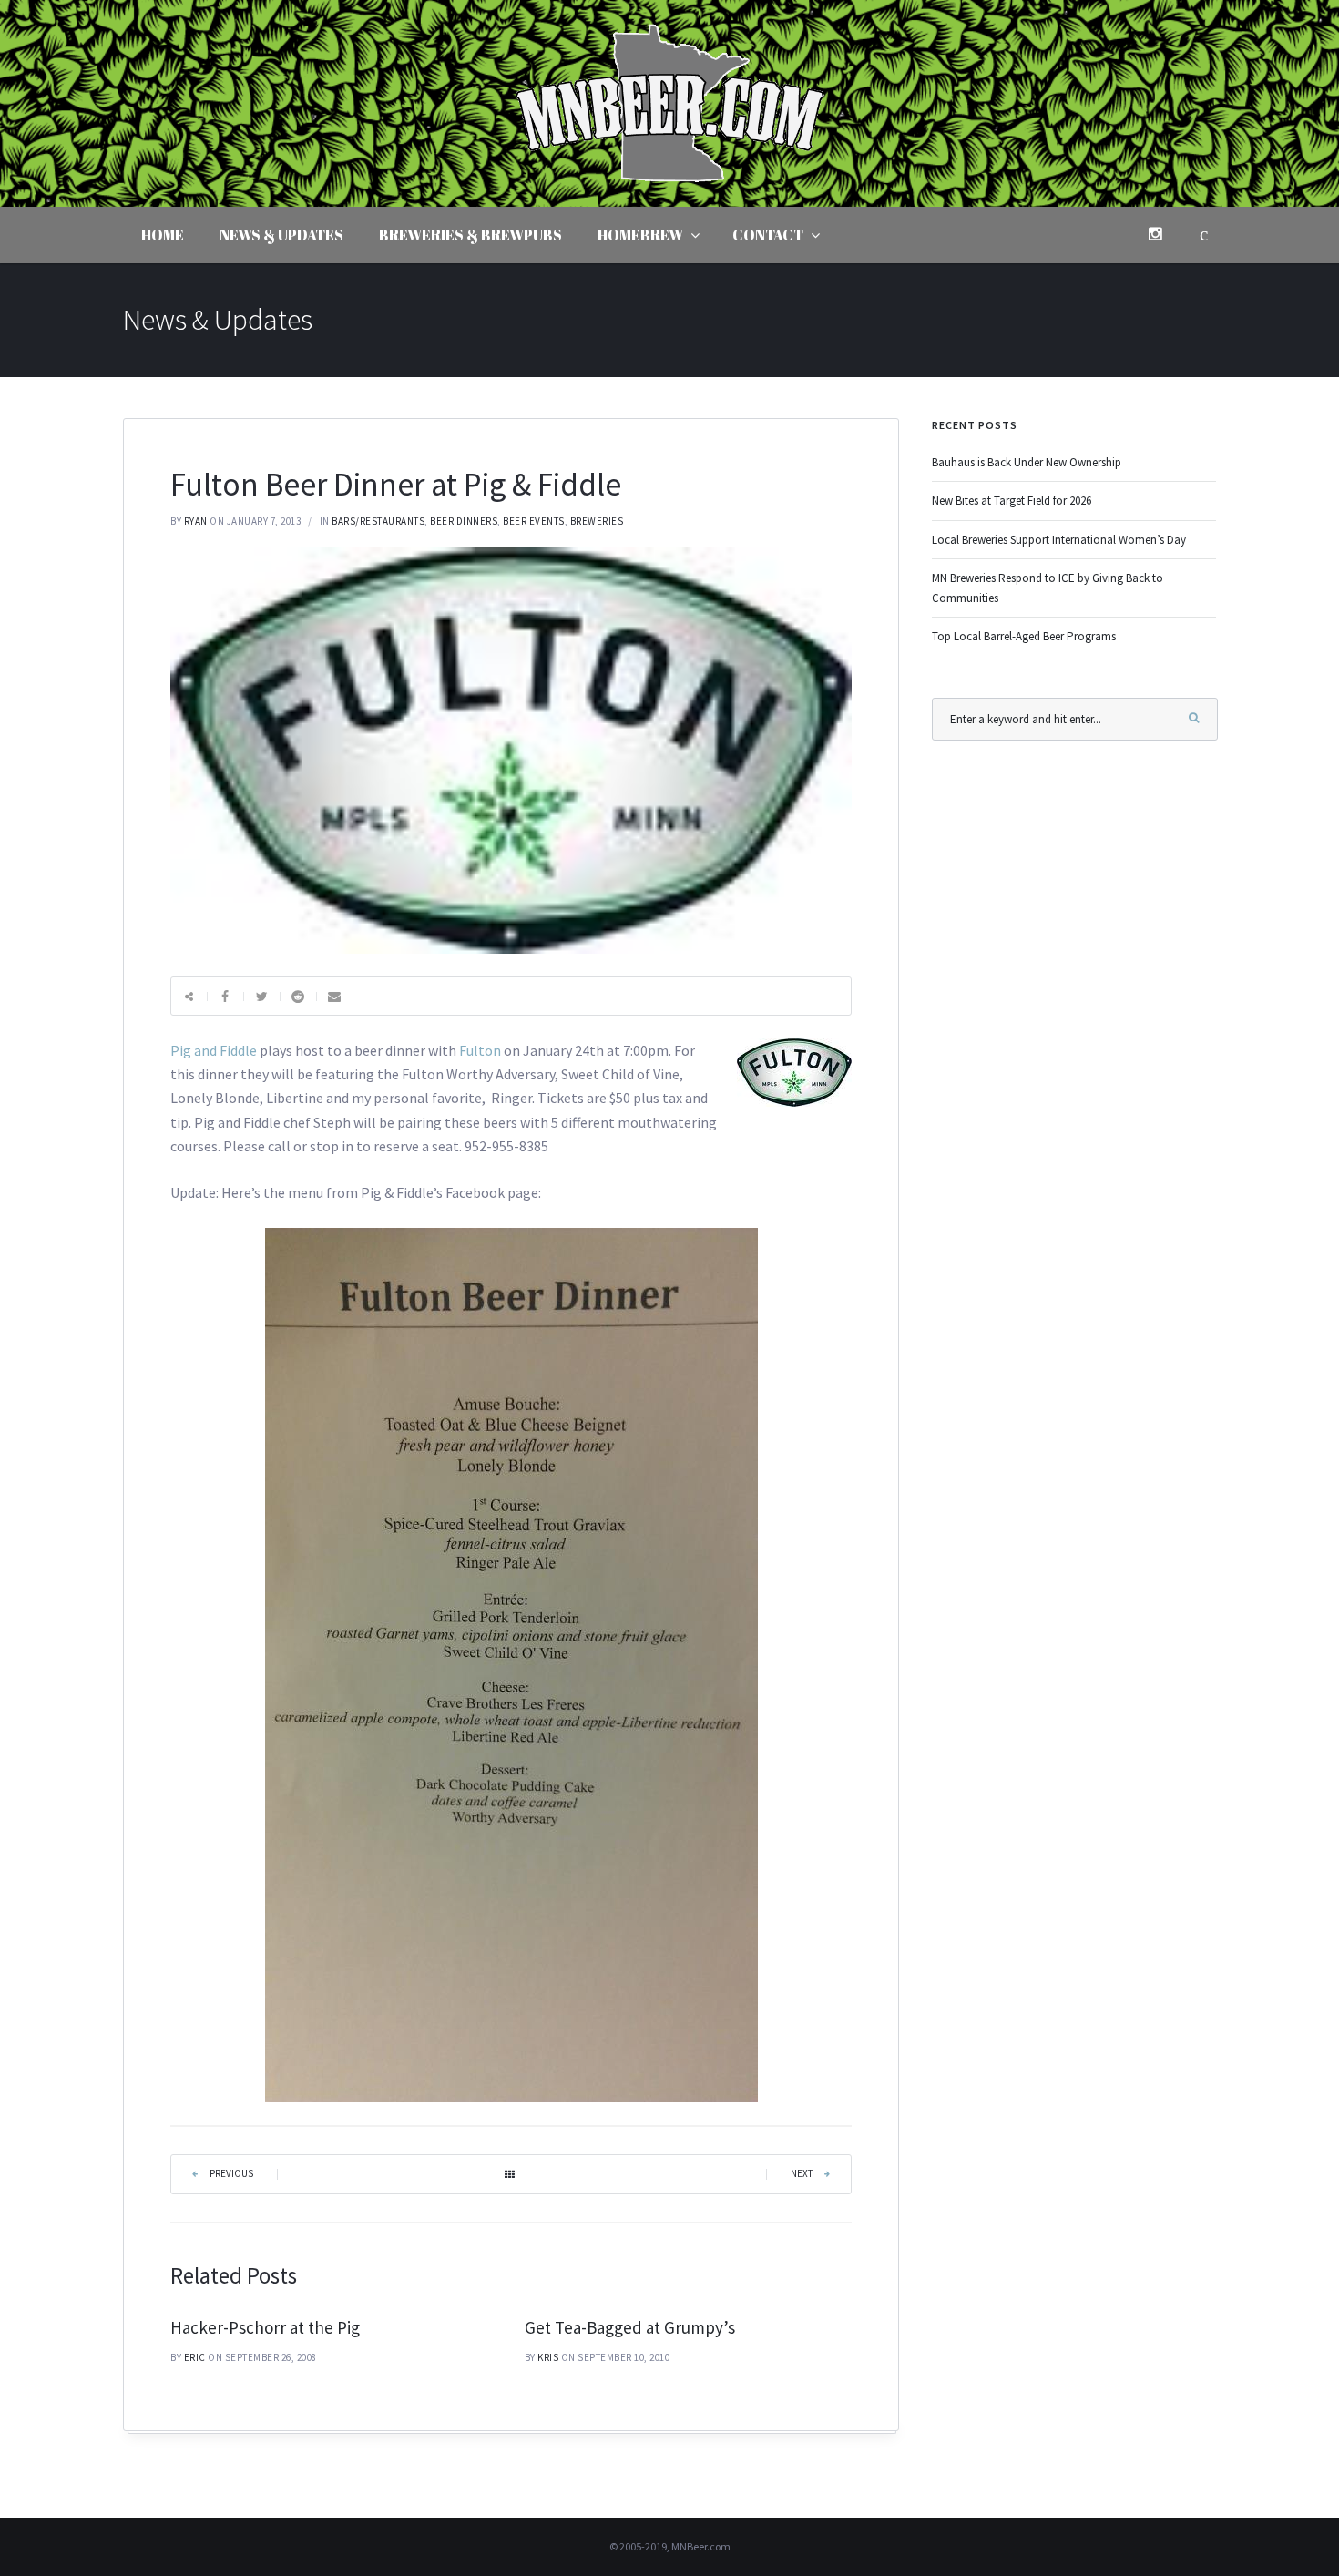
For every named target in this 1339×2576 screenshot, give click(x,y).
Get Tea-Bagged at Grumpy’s (630, 2327)
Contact (768, 235)
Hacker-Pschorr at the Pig (265, 2327)
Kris (548, 2357)
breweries (597, 521)
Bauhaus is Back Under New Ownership (1027, 462)
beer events (534, 521)
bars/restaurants (378, 521)
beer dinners (464, 521)
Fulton (480, 1050)
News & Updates (281, 235)
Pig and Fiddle (214, 1050)
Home (163, 235)
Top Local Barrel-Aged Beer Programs (1024, 636)
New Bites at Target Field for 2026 (1012, 501)
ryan (196, 521)
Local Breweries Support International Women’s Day (1059, 540)
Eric (195, 2357)
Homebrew (640, 235)
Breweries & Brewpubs (470, 235)
